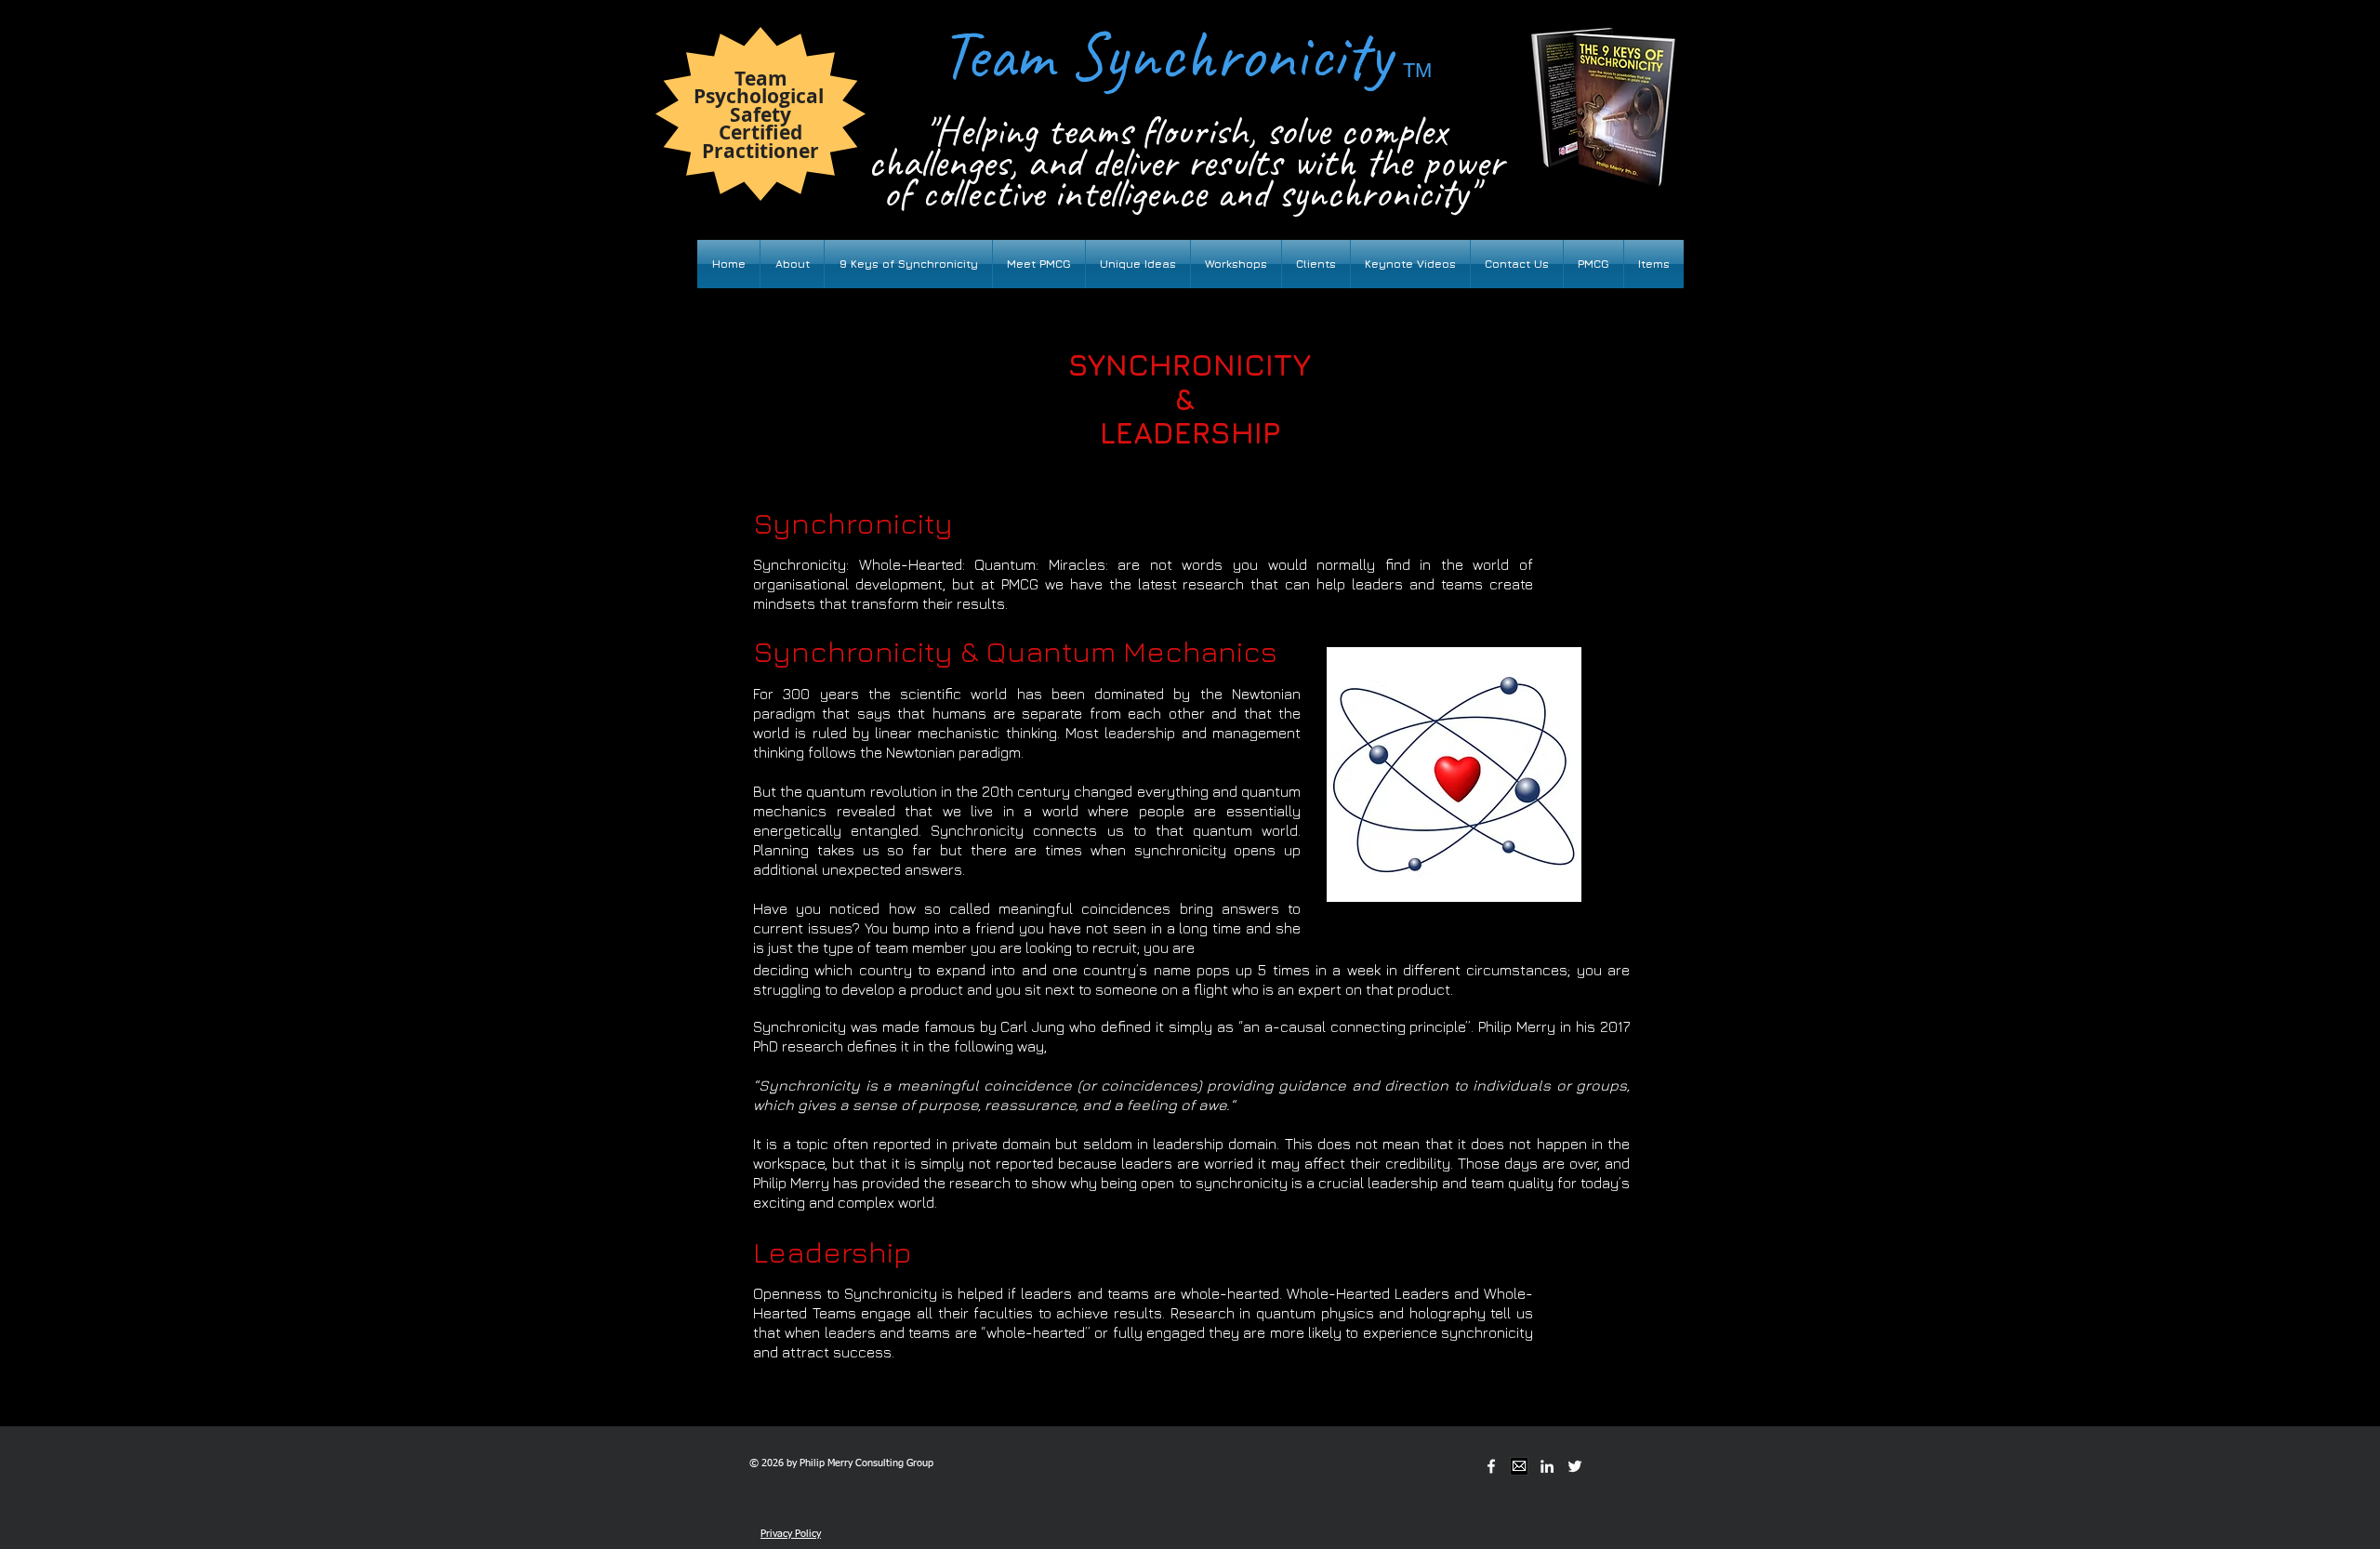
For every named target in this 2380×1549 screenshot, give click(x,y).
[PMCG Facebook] (1491, 1466)
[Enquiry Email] (1519, 1466)
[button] (1039, 264)
